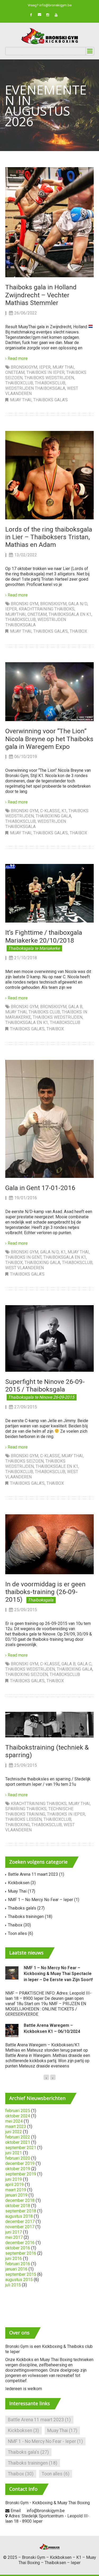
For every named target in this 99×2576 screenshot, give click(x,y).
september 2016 (21, 2253)
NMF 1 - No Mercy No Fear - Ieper (45, 2441)
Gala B (75, 1007)
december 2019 (20, 2163)
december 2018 (20, 2200)
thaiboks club (44, 1012)
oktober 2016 (18, 2248)
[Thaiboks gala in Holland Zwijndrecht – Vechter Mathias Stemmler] (49, 222)
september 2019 (21, 2174)
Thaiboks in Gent (23, 1257)
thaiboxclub (19, 383)
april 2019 (15, 2185)
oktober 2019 (18, 2169)
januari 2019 (16, 2195)
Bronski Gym (25, 604)
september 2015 (21, 2274)
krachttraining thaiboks (47, 609)
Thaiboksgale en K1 (57, 1466)
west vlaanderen (25, 1268)
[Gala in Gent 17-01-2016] (49, 1119)
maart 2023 (16, 2126)
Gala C (84, 1664)
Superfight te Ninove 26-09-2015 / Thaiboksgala (45, 1385)
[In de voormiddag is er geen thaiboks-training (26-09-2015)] (49, 1544)
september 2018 (21, 2211)
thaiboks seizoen (24, 1461)
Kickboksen (19, 1883)
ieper (45, 367)
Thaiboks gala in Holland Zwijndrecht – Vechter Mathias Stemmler (41, 295)
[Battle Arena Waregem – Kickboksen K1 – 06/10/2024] (12, 2030)
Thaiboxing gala (53, 816)
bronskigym (24, 367)
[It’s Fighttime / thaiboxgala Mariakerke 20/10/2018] (49, 893)
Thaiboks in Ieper (45, 372)
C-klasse (50, 811)
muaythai (15, 614)
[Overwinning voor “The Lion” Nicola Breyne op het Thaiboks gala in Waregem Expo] (49, 691)
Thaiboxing (17, 1825)
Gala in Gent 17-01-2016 (40, 1188)
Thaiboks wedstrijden (49, 378)
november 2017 (20, 2227)
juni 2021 (14, 2153)
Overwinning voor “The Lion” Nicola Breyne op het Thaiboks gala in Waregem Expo (49, 739)
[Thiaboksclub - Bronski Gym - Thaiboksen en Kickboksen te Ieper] (49, 36)
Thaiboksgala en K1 (70, 614)
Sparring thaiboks (26, 1809)
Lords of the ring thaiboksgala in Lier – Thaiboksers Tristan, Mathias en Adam (49, 537)
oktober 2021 (18, 2142)
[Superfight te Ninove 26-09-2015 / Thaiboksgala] (49, 1338)
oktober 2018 (18, 2206)
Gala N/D (78, 604)
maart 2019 (16, 2190)
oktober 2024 (18, 2116)
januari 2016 (16, 2269)
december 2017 (20, 2222)
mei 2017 (14, 2237)
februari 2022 (18, 2137)
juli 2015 (13, 2285)
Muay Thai (63, 367)
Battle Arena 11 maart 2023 (33, 1874)
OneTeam (15, 372)
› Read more (16, 358)
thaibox (14, 1263)
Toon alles (17, 1933)
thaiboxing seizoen (27, 1674)
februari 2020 (18, 2158)
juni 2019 (14, 2179)
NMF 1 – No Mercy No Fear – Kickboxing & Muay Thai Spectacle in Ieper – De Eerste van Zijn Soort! (58, 1974)
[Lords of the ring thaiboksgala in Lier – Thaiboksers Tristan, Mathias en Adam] (49, 475)
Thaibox (78, 631)
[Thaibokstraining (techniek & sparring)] (49, 1724)
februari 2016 (18, 2264)
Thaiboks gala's (51, 400)
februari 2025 (18, 2111)
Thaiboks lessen (23, 1819)
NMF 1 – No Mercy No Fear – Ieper (41, 1900)
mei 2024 (14, 2121)
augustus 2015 (19, 2280)
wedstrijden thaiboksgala (35, 388)
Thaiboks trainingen (26, 1917)
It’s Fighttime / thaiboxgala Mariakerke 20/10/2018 (44, 936)
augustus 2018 (19, 2216)
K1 (64, 811)
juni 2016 (14, 2258)
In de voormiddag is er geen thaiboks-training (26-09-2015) (45, 1592)
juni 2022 (14, 2132)
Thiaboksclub (50, 383)
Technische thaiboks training (39, 1811)
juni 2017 (14, 2232)
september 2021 (21, 2148)
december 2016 (20, 2243)
